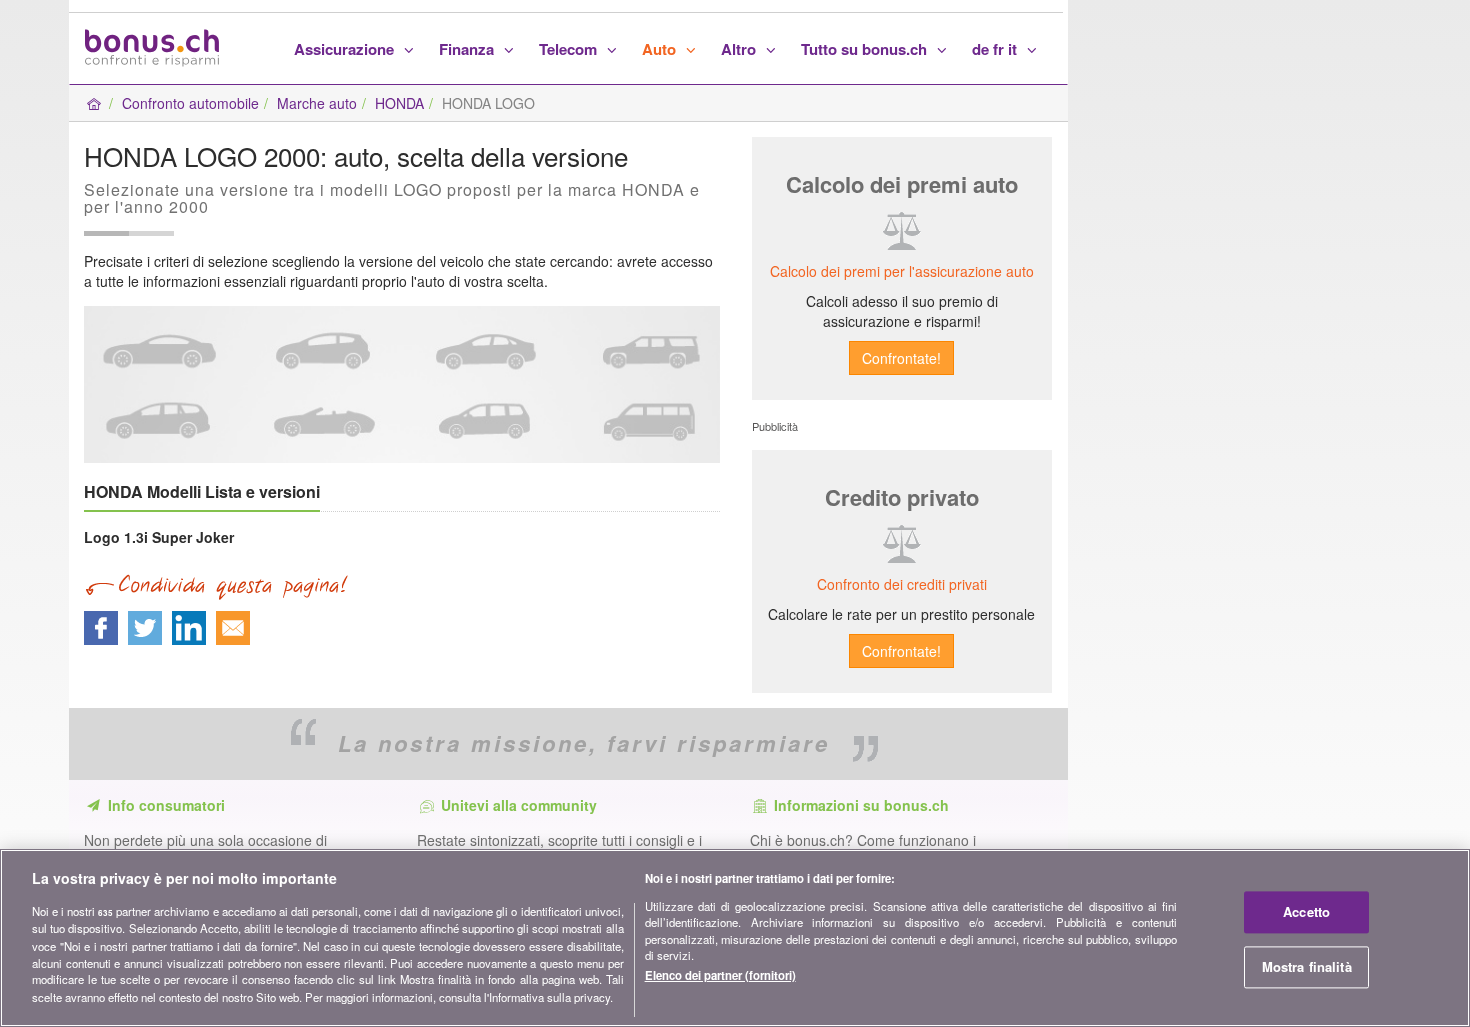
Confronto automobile (190, 103)
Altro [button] (740, 49)
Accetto (1306, 911)
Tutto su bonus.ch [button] (866, 49)
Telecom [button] (570, 49)
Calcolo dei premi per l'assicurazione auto (902, 271)
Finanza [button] (468, 49)
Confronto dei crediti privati (902, 584)
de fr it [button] (996, 49)
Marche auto (317, 103)
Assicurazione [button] (346, 49)
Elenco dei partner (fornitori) (720, 975)
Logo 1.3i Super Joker (159, 537)
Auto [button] (661, 49)
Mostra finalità (1307, 966)
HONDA (399, 103)
